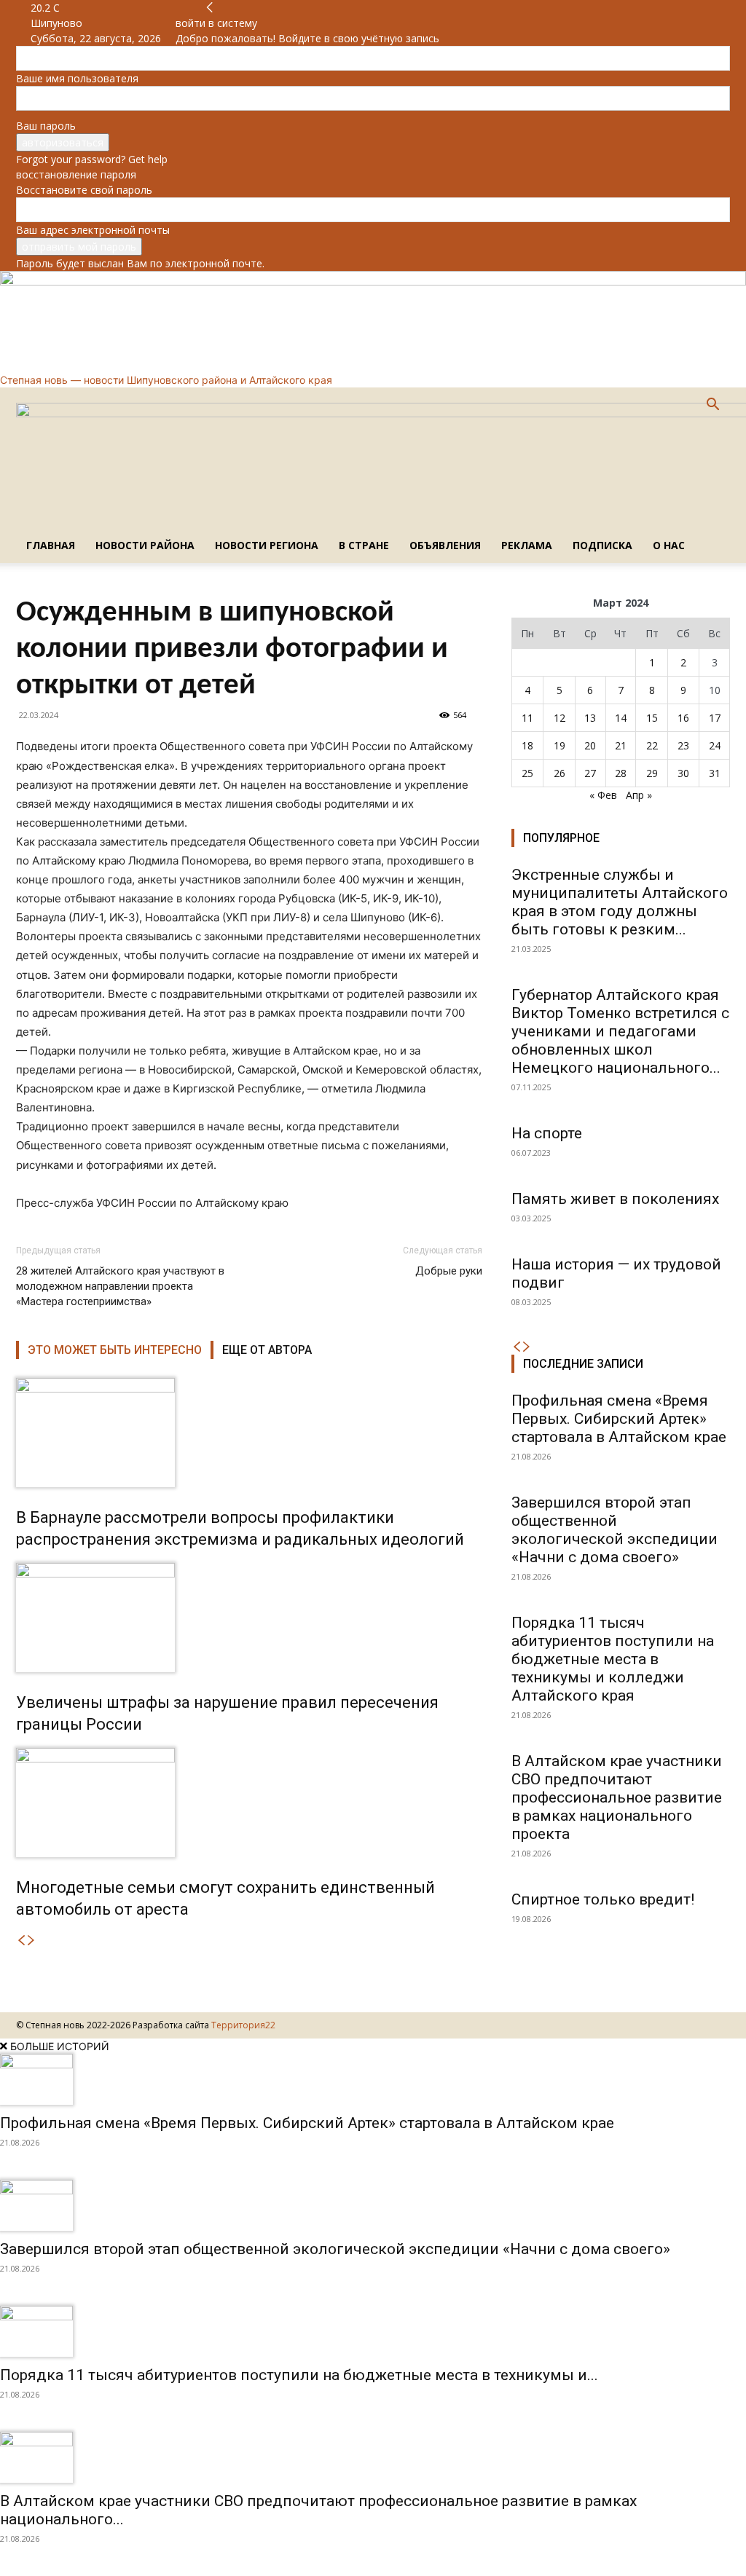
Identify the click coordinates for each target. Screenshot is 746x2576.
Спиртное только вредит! (603, 1899)
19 (559, 745)
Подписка (602, 545)
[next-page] (31, 1941)
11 (527, 718)
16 (683, 718)
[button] (712, 406)
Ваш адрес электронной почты (93, 230)
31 (715, 773)
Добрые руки (449, 1271)
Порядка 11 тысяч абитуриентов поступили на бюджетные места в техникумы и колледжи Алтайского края (613, 1659)
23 (683, 745)
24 (715, 745)
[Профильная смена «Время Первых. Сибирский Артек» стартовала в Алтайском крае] (373, 2079)
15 (652, 718)
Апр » (639, 795)
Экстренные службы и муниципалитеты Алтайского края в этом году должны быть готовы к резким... (620, 902)
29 (652, 773)
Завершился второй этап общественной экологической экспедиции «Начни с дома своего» (615, 1530)
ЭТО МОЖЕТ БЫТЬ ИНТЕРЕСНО (115, 1350)
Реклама (527, 545)
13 (590, 718)
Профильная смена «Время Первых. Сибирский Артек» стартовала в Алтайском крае (619, 1419)
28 (621, 773)
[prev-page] (21, 1941)
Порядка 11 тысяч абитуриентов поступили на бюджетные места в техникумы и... (299, 2375)
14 (621, 718)
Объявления (445, 545)
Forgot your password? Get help (92, 159)
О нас (669, 545)
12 (559, 718)
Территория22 (243, 2025)
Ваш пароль (46, 126)
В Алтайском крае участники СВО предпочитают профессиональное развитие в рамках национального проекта (617, 1797)
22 (652, 745)
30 (683, 773)
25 (527, 773)
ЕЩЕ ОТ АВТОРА (267, 1350)
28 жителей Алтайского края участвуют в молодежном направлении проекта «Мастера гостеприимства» (120, 1286)
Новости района (145, 545)
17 (715, 718)
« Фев (603, 795)
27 (590, 773)
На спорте (547, 1133)
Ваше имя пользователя (77, 78)
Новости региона (267, 545)
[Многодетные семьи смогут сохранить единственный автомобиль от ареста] (249, 1803)
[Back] (210, 8)
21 (621, 745)
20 (590, 745)
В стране (364, 545)
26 (559, 773)
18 (527, 745)
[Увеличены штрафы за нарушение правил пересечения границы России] (249, 1618)
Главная (51, 545)
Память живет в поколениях (615, 1199)
